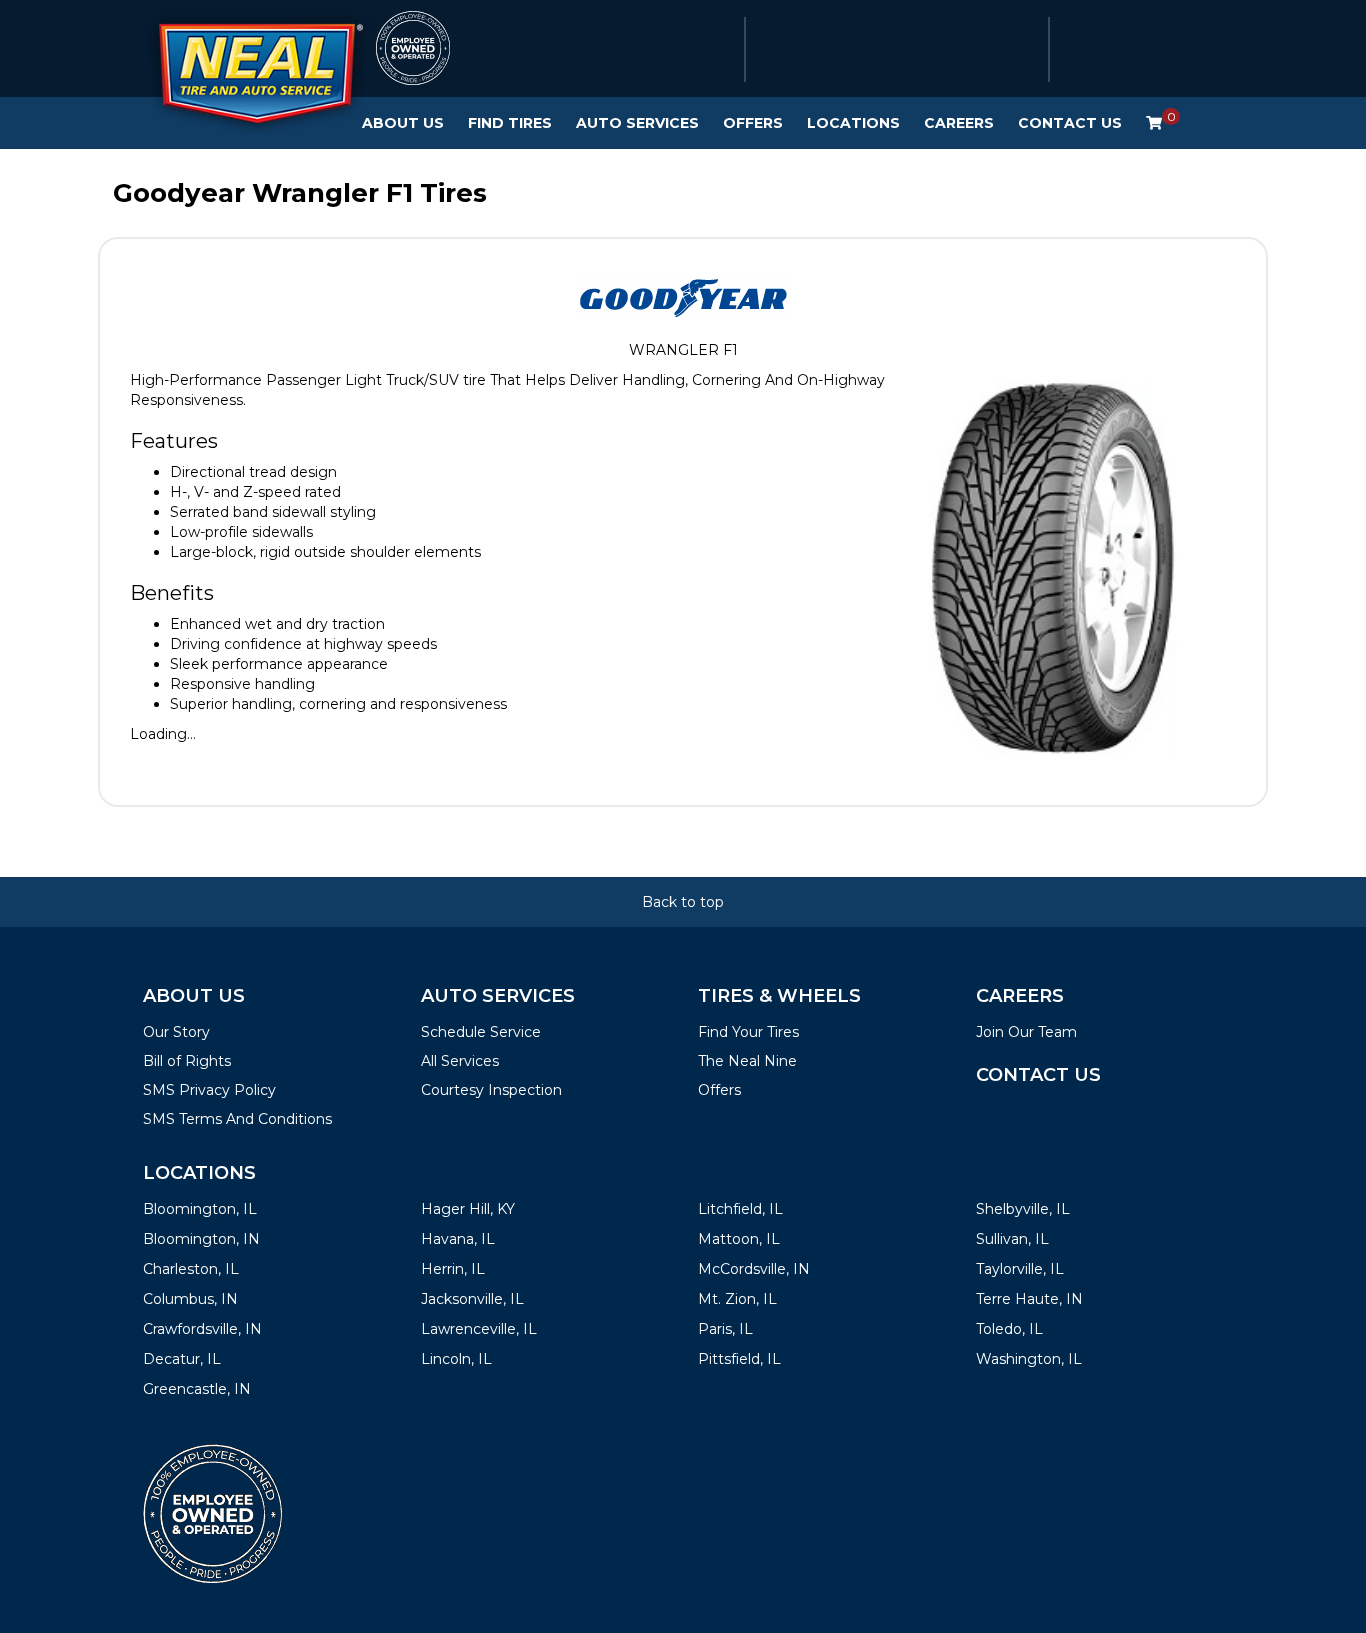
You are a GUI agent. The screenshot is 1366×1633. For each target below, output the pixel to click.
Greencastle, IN (197, 1389)
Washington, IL (1029, 1359)
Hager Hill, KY (468, 1209)
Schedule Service (481, 1032)
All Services (460, 1061)
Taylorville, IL (1020, 1269)
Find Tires (510, 123)
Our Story (176, 1032)
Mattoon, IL (739, 1239)
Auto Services (637, 123)
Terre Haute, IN (1029, 1299)
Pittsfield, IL (739, 1359)
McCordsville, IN (754, 1269)
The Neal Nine (747, 1061)
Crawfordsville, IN (202, 1329)
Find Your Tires (748, 1032)
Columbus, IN (190, 1299)
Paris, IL (725, 1329)
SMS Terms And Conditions (237, 1119)
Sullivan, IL (1012, 1239)
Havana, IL (458, 1239)
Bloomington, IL (200, 1209)
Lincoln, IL (456, 1359)
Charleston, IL (191, 1269)
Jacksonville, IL (472, 1299)
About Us (403, 123)
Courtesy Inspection (491, 1090)
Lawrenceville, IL (479, 1329)
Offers (753, 123)
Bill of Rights (187, 1061)
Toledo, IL (1009, 1329)
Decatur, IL (182, 1359)
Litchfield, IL (740, 1209)
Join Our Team (1026, 1032)
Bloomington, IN (201, 1239)
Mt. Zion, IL (737, 1299)
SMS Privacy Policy (209, 1090)
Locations (853, 123)
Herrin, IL (453, 1269)
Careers (959, 123)
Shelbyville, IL (1023, 1209)
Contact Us (1070, 123)
